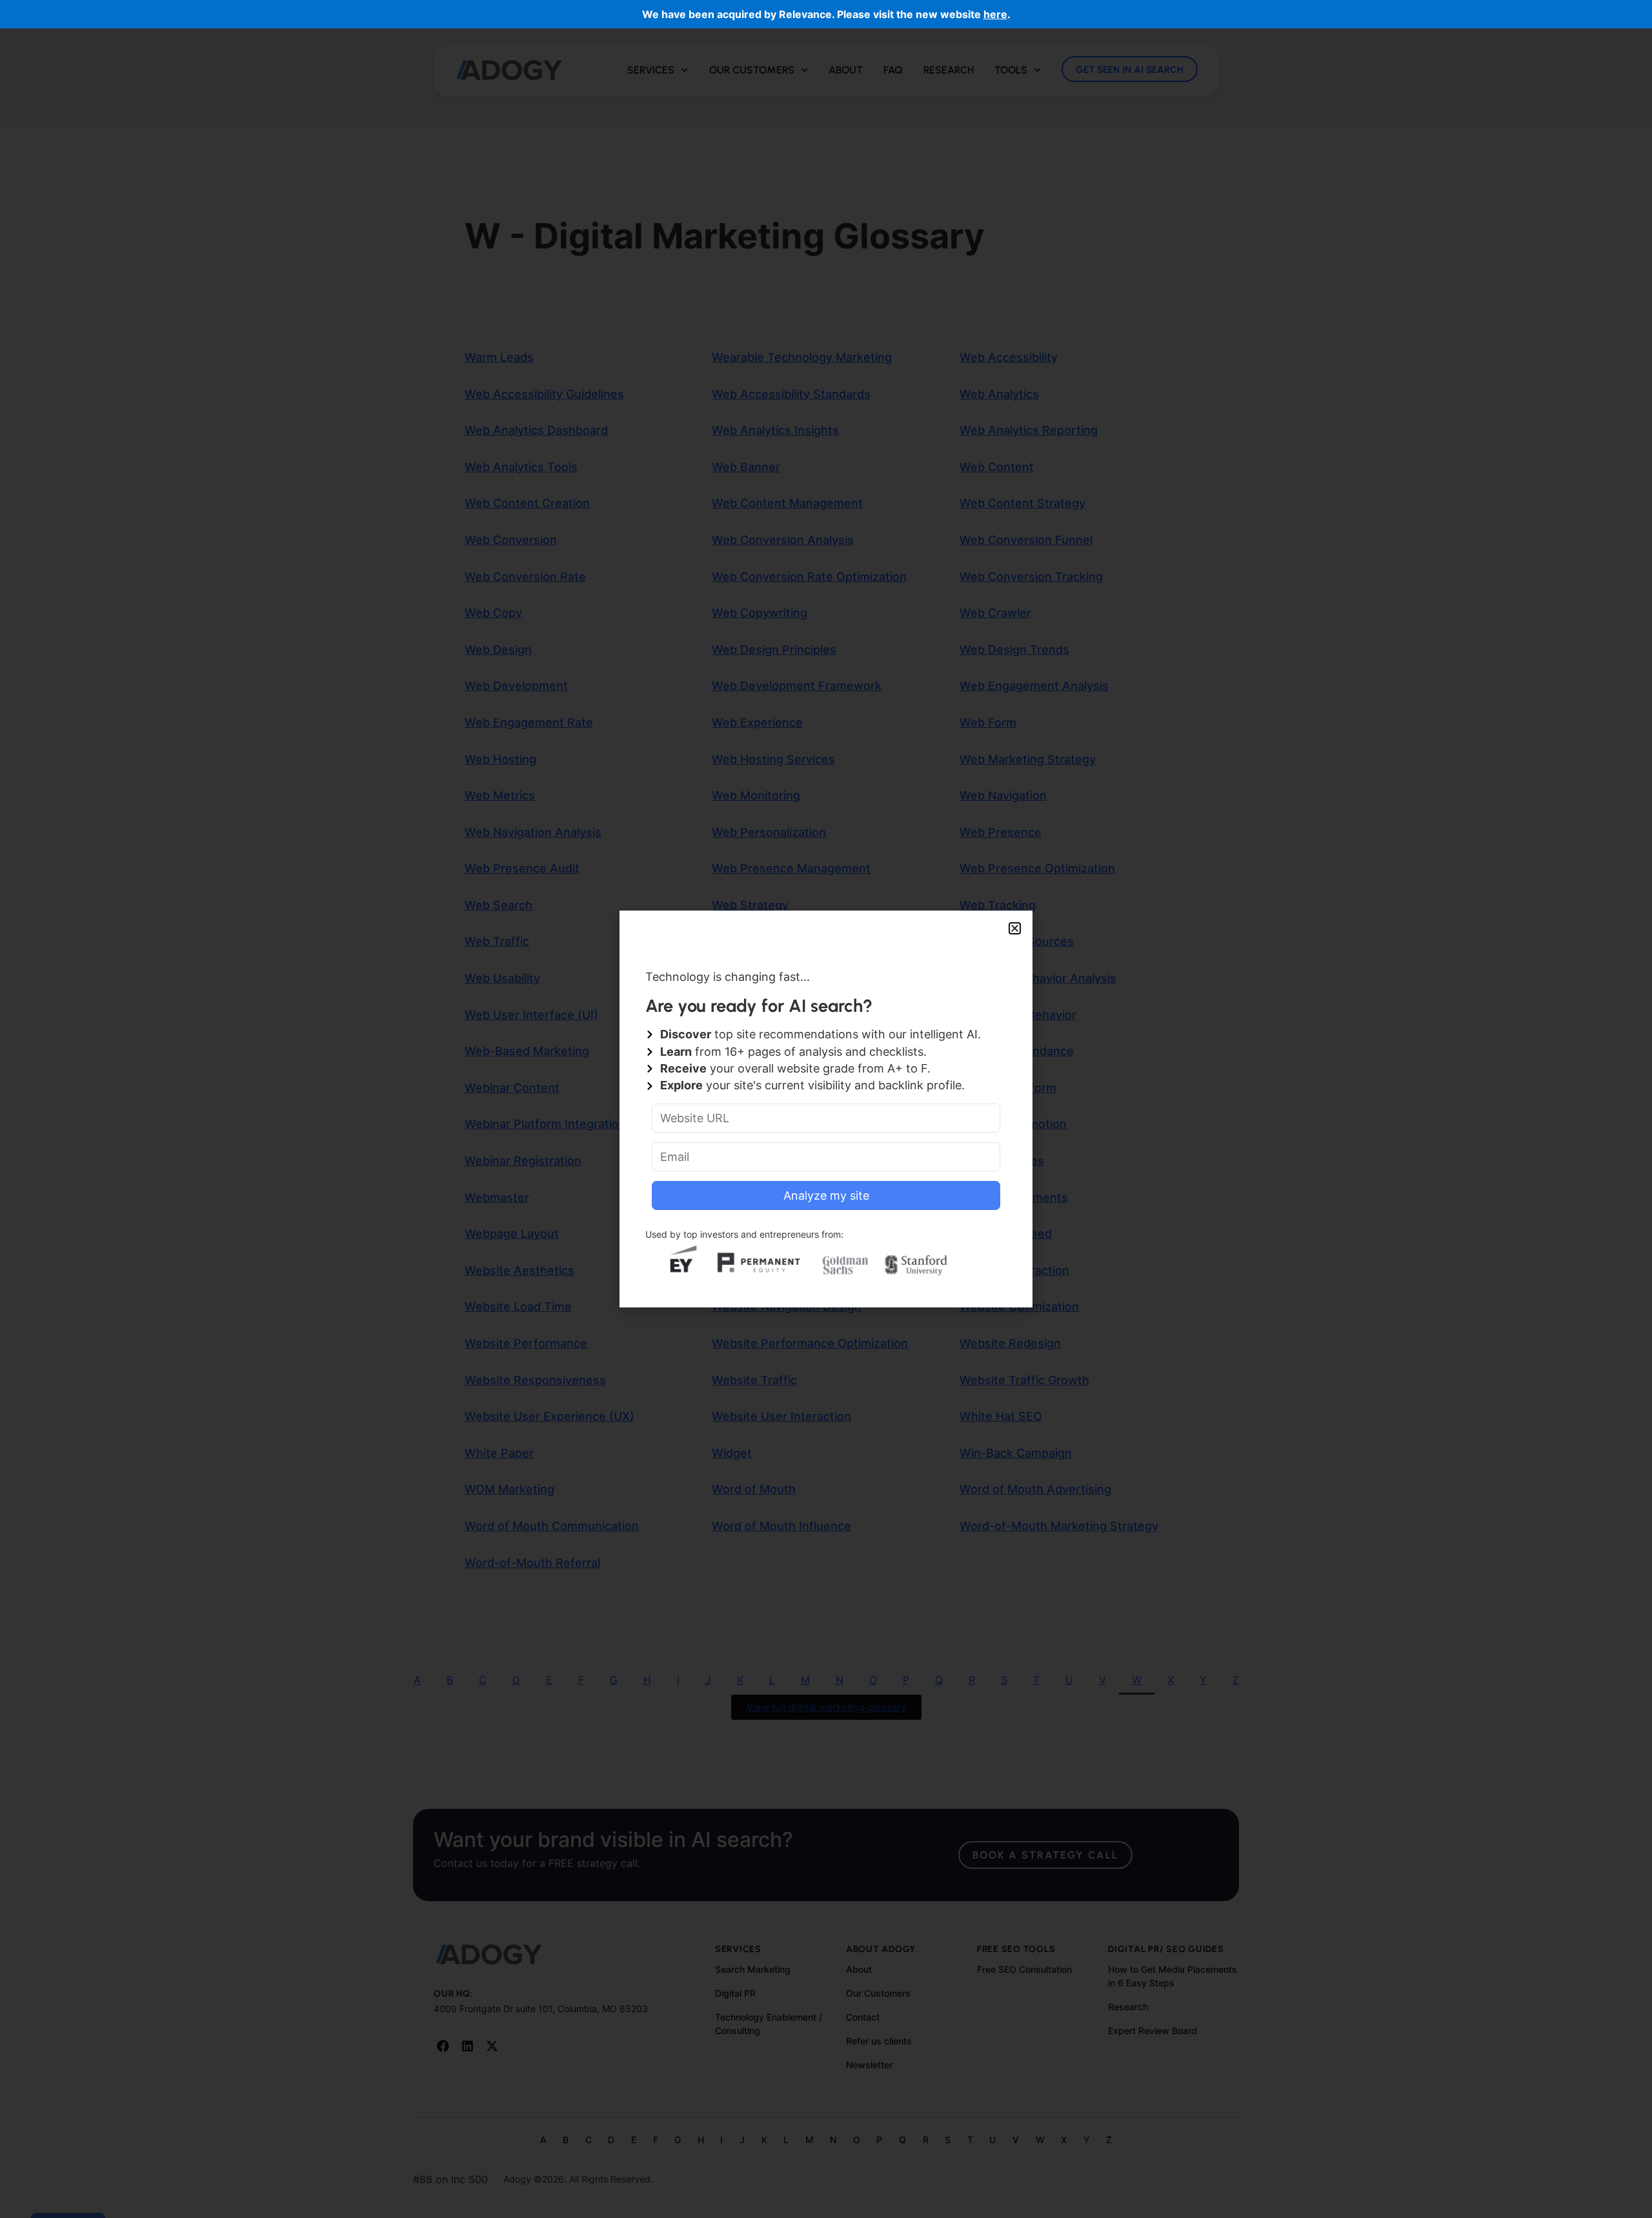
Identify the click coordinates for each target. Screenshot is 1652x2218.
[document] (826, 1109)
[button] (1015, 928)
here (995, 14)
